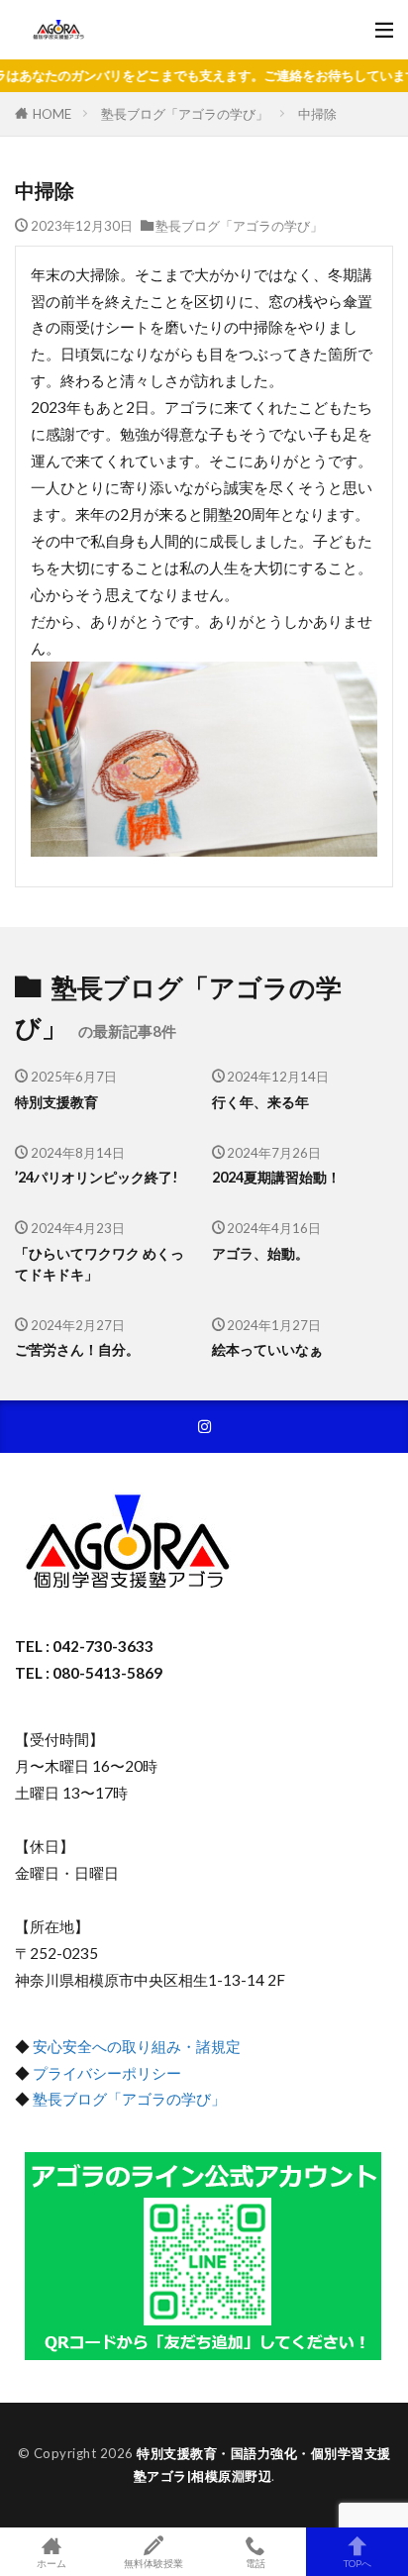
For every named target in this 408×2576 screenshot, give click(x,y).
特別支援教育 (56, 1102)
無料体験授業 (153, 2563)
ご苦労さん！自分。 (77, 1349)
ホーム (51, 2563)
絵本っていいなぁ (267, 1349)
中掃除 (317, 114)
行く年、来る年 (260, 1102)
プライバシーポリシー (107, 2073)
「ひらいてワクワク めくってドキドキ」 (100, 1264)
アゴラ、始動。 (260, 1253)
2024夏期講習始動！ (276, 1177)
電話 (255, 2563)
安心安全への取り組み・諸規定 (137, 2046)
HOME (52, 113)
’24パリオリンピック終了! (97, 1177)
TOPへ (357, 2563)
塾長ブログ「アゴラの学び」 (185, 114)
